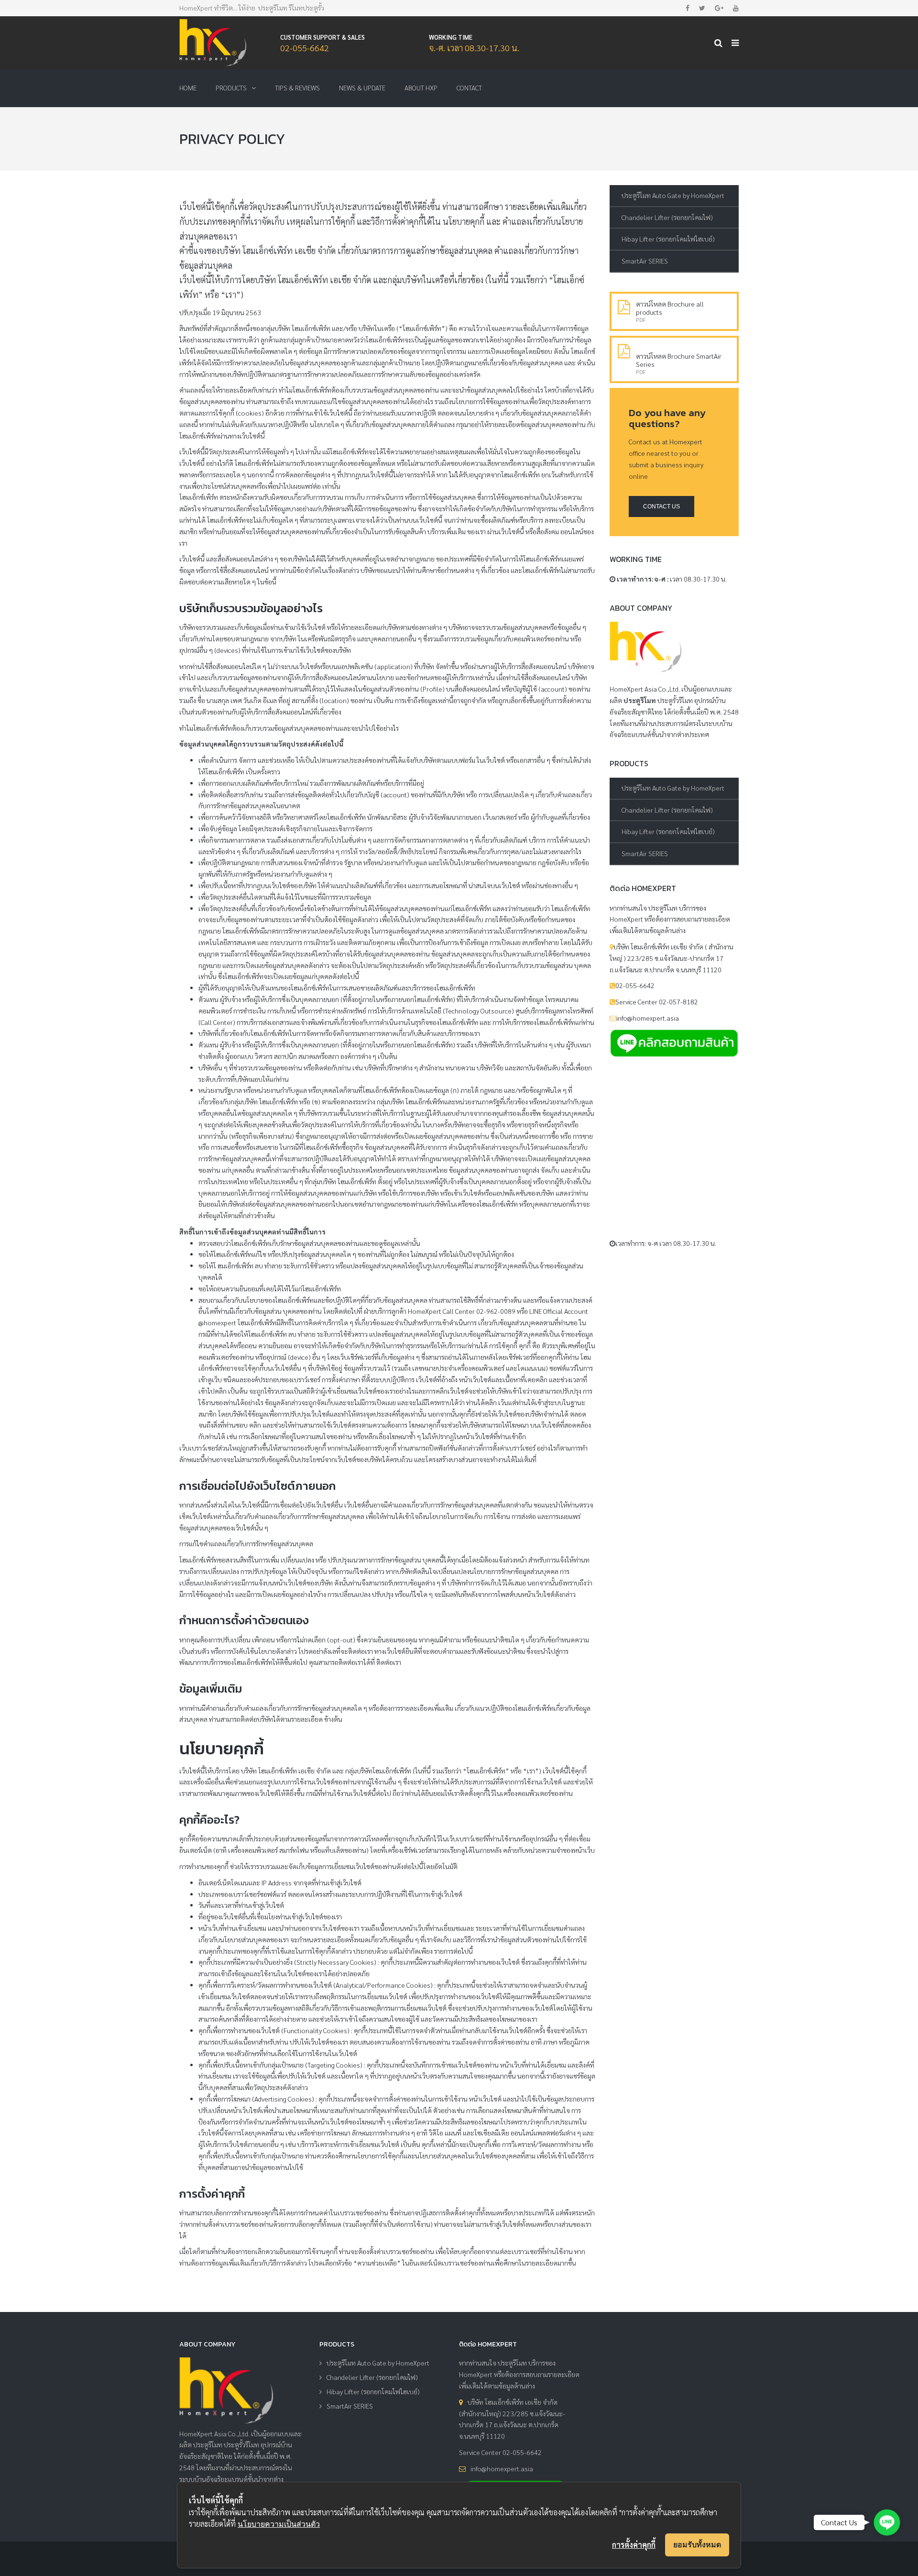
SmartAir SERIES (645, 261)
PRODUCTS (231, 88)
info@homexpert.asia (502, 2468)
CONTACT (469, 88)
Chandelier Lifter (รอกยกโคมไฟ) (667, 217)
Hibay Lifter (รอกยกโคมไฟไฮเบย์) (668, 239)
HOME (188, 88)
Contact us (661, 506)
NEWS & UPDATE (362, 88)
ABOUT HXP (421, 88)
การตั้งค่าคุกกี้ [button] (634, 2545)
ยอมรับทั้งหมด (697, 2544)
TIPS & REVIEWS (297, 88)
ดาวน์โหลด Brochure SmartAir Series (679, 360)
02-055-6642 (305, 48)
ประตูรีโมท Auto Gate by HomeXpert (673, 195)
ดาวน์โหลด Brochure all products (670, 308)
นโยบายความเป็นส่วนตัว (279, 2524)
